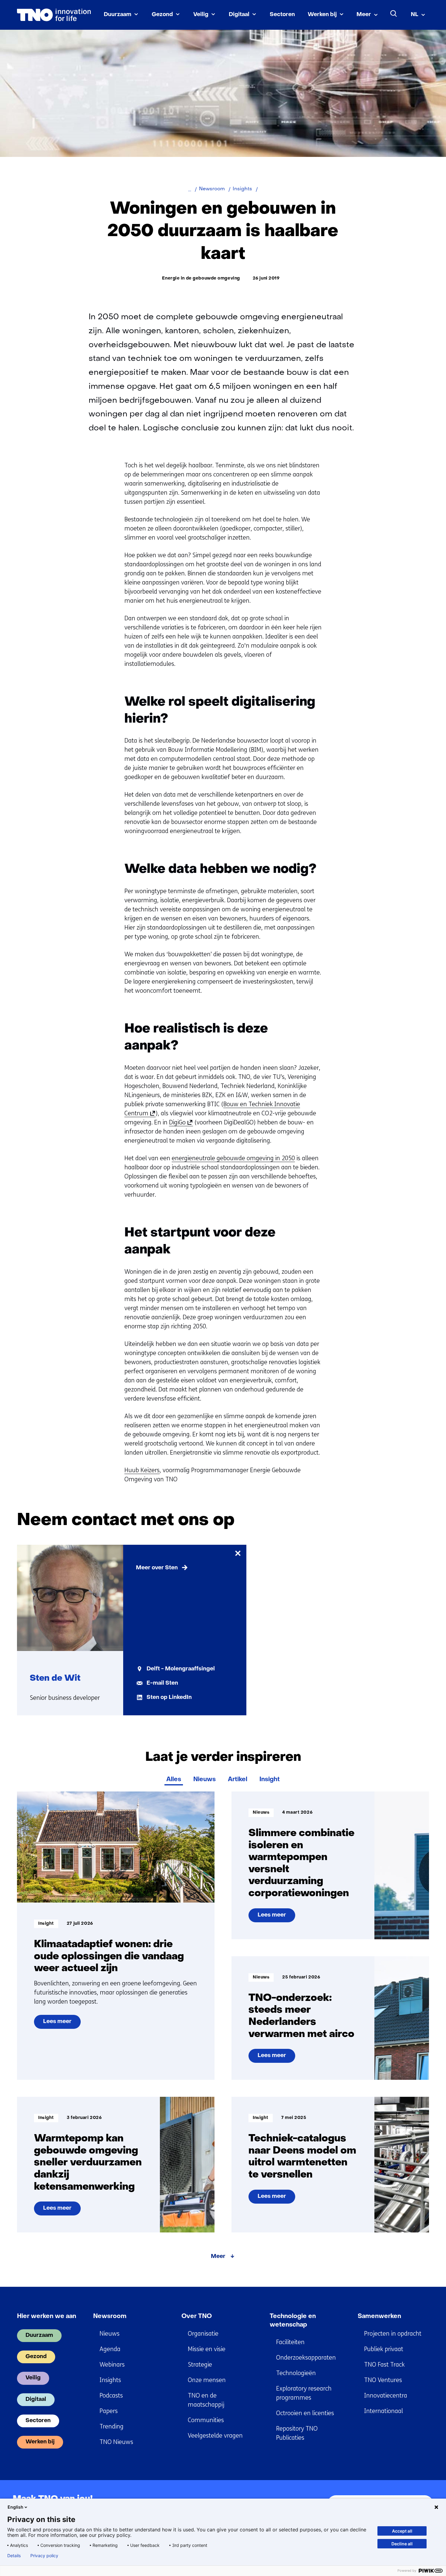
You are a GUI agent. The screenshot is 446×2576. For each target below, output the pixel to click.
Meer (364, 15)
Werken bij (322, 15)
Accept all (402, 2531)
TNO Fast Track (384, 2365)
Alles (174, 1780)
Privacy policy (44, 2556)
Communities (206, 2420)
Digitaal (239, 15)
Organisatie (203, 2334)
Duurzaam (118, 15)
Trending (111, 2427)
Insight (270, 1780)
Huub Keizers (142, 1470)
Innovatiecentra (386, 2396)
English (15, 2507)
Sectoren (282, 15)
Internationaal (383, 2411)
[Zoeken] (394, 14)
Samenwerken (379, 2317)
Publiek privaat (384, 2349)
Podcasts (111, 2396)
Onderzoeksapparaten (306, 2358)
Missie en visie (207, 2349)
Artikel (238, 1780)
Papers (109, 2411)
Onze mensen (207, 2380)
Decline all (402, 2544)
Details (14, 2556)
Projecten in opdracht (393, 2334)
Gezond (162, 15)
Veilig (201, 15)
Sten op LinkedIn (169, 1698)
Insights (110, 2380)
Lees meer (62, 2024)
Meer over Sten (157, 1568)
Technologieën (296, 2373)
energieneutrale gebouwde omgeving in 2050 (233, 1158)
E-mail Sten (162, 1683)
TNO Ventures (383, 2380)
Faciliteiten (290, 2342)
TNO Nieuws (116, 2442)
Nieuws (204, 1780)
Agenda (110, 2349)
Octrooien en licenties (305, 2413)
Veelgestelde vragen (215, 2436)
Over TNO (197, 2317)
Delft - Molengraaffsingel (181, 1669)
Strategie (200, 2365)
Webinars (112, 2365)
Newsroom (110, 2317)
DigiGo (180, 1123)
